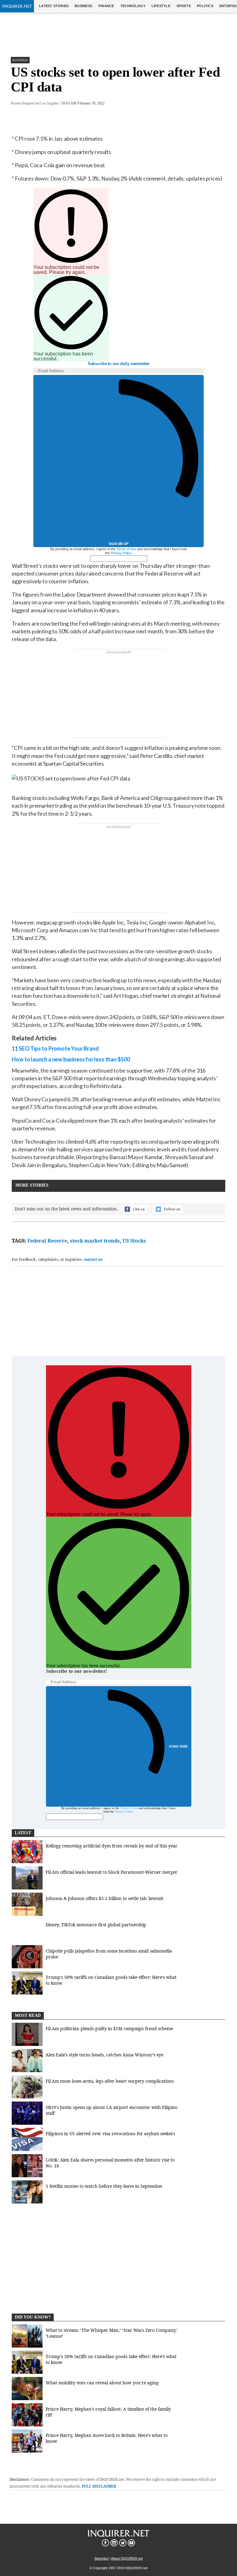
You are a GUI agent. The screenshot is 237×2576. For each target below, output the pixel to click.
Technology (133, 6)
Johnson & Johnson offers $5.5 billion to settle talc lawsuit (104, 1898)
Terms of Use (126, 549)
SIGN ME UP (118, 544)
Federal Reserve (47, 1241)
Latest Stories (54, 6)
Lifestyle (161, 6)
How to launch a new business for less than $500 (71, 1059)
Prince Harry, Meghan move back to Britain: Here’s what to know (107, 2438)
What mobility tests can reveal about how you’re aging (102, 2383)
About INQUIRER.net (127, 2558)
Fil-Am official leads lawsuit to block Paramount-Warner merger (112, 1872)
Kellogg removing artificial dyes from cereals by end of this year (112, 1846)
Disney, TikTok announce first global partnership (96, 1925)
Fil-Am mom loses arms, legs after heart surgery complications (110, 2081)
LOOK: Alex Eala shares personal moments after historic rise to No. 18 (110, 2163)
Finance (106, 6)
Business (83, 6)
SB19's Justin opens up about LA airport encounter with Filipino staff (112, 2110)
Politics (205, 6)
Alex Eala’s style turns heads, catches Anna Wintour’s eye (104, 2055)
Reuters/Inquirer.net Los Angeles (35, 103)
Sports (184, 6)
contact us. (94, 1259)
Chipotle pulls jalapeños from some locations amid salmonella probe (109, 1954)
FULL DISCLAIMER (99, 2486)
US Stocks (134, 1241)
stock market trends (95, 1241)
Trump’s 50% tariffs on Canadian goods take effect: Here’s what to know (111, 1980)
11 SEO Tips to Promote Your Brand (55, 1048)
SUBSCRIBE (179, 1746)
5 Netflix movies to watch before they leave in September (104, 2186)
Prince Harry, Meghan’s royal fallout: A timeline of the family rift (108, 2412)
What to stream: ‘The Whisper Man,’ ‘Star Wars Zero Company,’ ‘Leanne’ (112, 2333)
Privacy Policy (121, 553)
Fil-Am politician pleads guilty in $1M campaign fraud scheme (109, 2028)
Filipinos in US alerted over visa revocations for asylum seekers (110, 2134)
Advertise (102, 2558)
